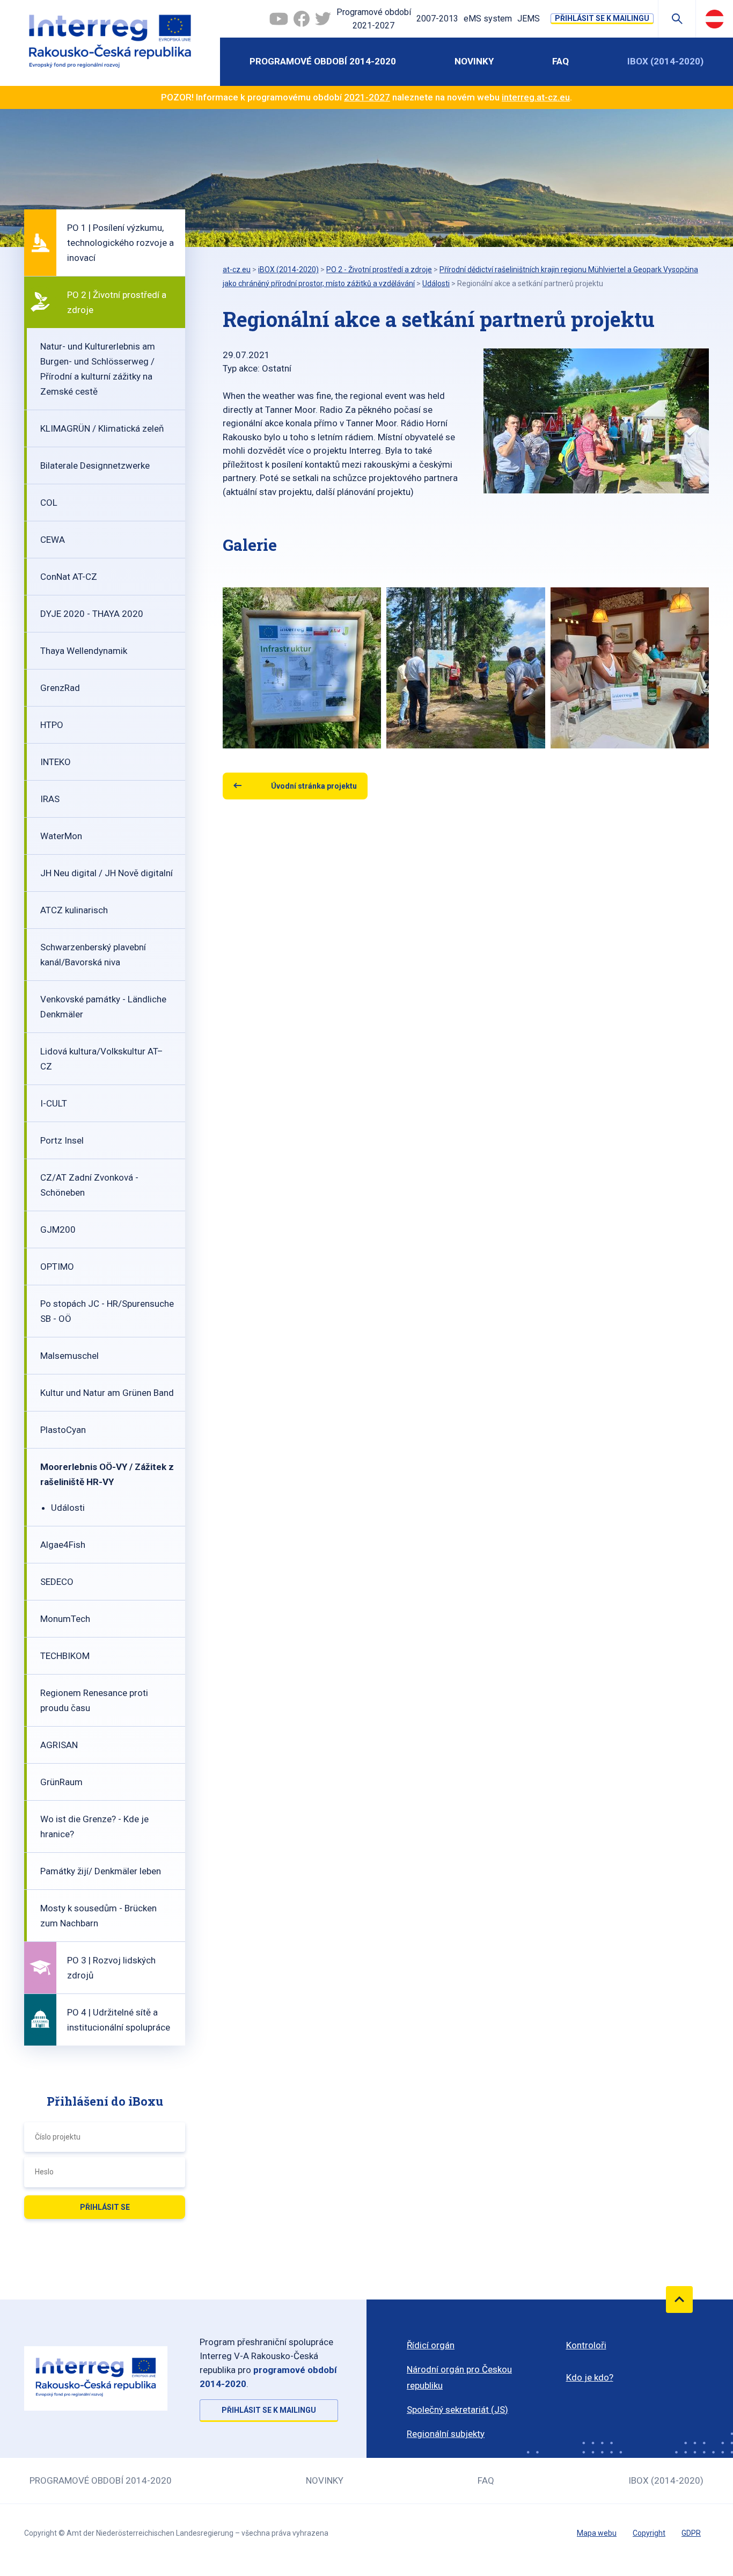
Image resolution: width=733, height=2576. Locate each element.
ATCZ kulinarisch (74, 910)
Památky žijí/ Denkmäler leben (101, 1871)
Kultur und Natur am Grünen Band (107, 1393)
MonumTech (65, 1619)
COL (49, 503)
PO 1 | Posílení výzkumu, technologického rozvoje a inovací (120, 243)
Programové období (374, 19)
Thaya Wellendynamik (84, 651)
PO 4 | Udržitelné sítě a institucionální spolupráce (119, 2020)
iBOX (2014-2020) (665, 61)
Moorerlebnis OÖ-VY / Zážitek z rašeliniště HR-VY (107, 1474)
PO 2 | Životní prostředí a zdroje (117, 302)
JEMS (529, 19)
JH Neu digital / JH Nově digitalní (107, 873)
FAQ (560, 61)
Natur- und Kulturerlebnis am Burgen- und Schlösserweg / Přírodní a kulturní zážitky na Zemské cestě (98, 369)
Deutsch (714, 19)
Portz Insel (62, 1140)
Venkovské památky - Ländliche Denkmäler (103, 1007)
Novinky (474, 61)
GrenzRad (60, 688)
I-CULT (54, 1103)
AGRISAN (59, 1745)
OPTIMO (57, 1267)
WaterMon (61, 836)
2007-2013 (437, 19)
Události (68, 1508)
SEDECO (57, 1582)
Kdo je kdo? (590, 2377)
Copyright (649, 2533)
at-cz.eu (237, 270)
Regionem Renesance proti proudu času (94, 1700)
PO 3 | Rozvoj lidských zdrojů (111, 1968)
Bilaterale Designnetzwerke (95, 465)
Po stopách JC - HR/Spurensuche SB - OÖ (107, 1311)
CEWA (53, 540)
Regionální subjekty (446, 2434)
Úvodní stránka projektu (314, 786)
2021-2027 (367, 97)
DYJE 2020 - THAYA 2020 (92, 614)
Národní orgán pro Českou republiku (459, 2377)
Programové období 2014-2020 (323, 61)
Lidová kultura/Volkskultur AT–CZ (102, 1059)
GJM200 (58, 1229)
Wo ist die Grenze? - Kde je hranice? (94, 1827)
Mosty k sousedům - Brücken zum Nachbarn (98, 1916)
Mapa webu (597, 2533)
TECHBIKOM (65, 1656)
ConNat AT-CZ (69, 577)
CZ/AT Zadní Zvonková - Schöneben (89, 1185)
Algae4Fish (63, 1545)
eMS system (488, 19)
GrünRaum (61, 1782)
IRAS (50, 799)
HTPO (52, 725)
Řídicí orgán (431, 2345)
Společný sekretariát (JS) (457, 2410)
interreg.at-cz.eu (536, 97)
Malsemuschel (69, 1356)
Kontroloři (586, 2345)
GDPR (691, 2533)
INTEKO (56, 762)
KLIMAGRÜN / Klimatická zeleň (102, 428)
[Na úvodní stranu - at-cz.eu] (110, 43)
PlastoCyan (63, 1430)
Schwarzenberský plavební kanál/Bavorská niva (93, 955)
